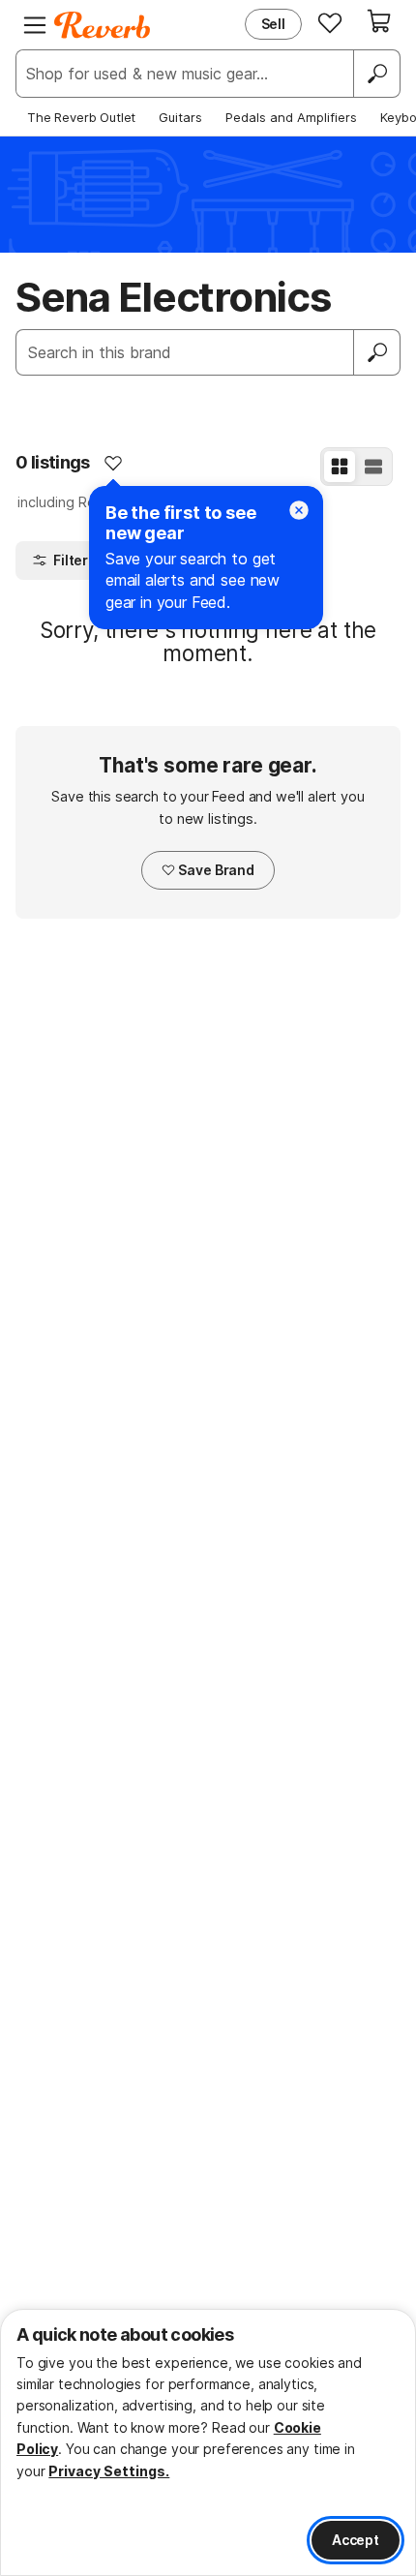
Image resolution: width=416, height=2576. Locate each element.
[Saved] (330, 22)
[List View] (373, 467)
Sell (273, 24)
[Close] (299, 510)
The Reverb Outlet (81, 117)
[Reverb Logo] (103, 25)
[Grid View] (340, 467)
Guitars (180, 117)
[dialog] (208, 2442)
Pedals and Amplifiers (291, 117)
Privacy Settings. (109, 2471)
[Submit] (377, 352)
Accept (356, 2540)
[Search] (376, 74)
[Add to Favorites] (113, 463)
